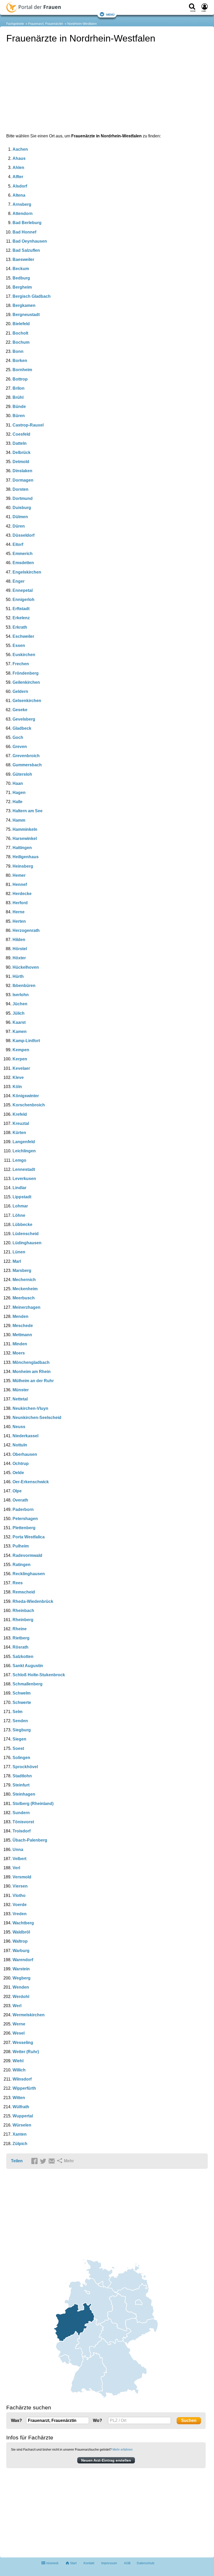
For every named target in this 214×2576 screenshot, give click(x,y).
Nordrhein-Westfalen (82, 24)
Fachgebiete (15, 24)
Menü (110, 14)
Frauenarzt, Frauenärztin (46, 24)
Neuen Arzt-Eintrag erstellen (106, 2460)
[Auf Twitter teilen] (44, 2161)
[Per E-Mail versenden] (52, 2161)
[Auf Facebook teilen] (35, 2161)
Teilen (17, 2161)
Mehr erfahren (123, 2450)
